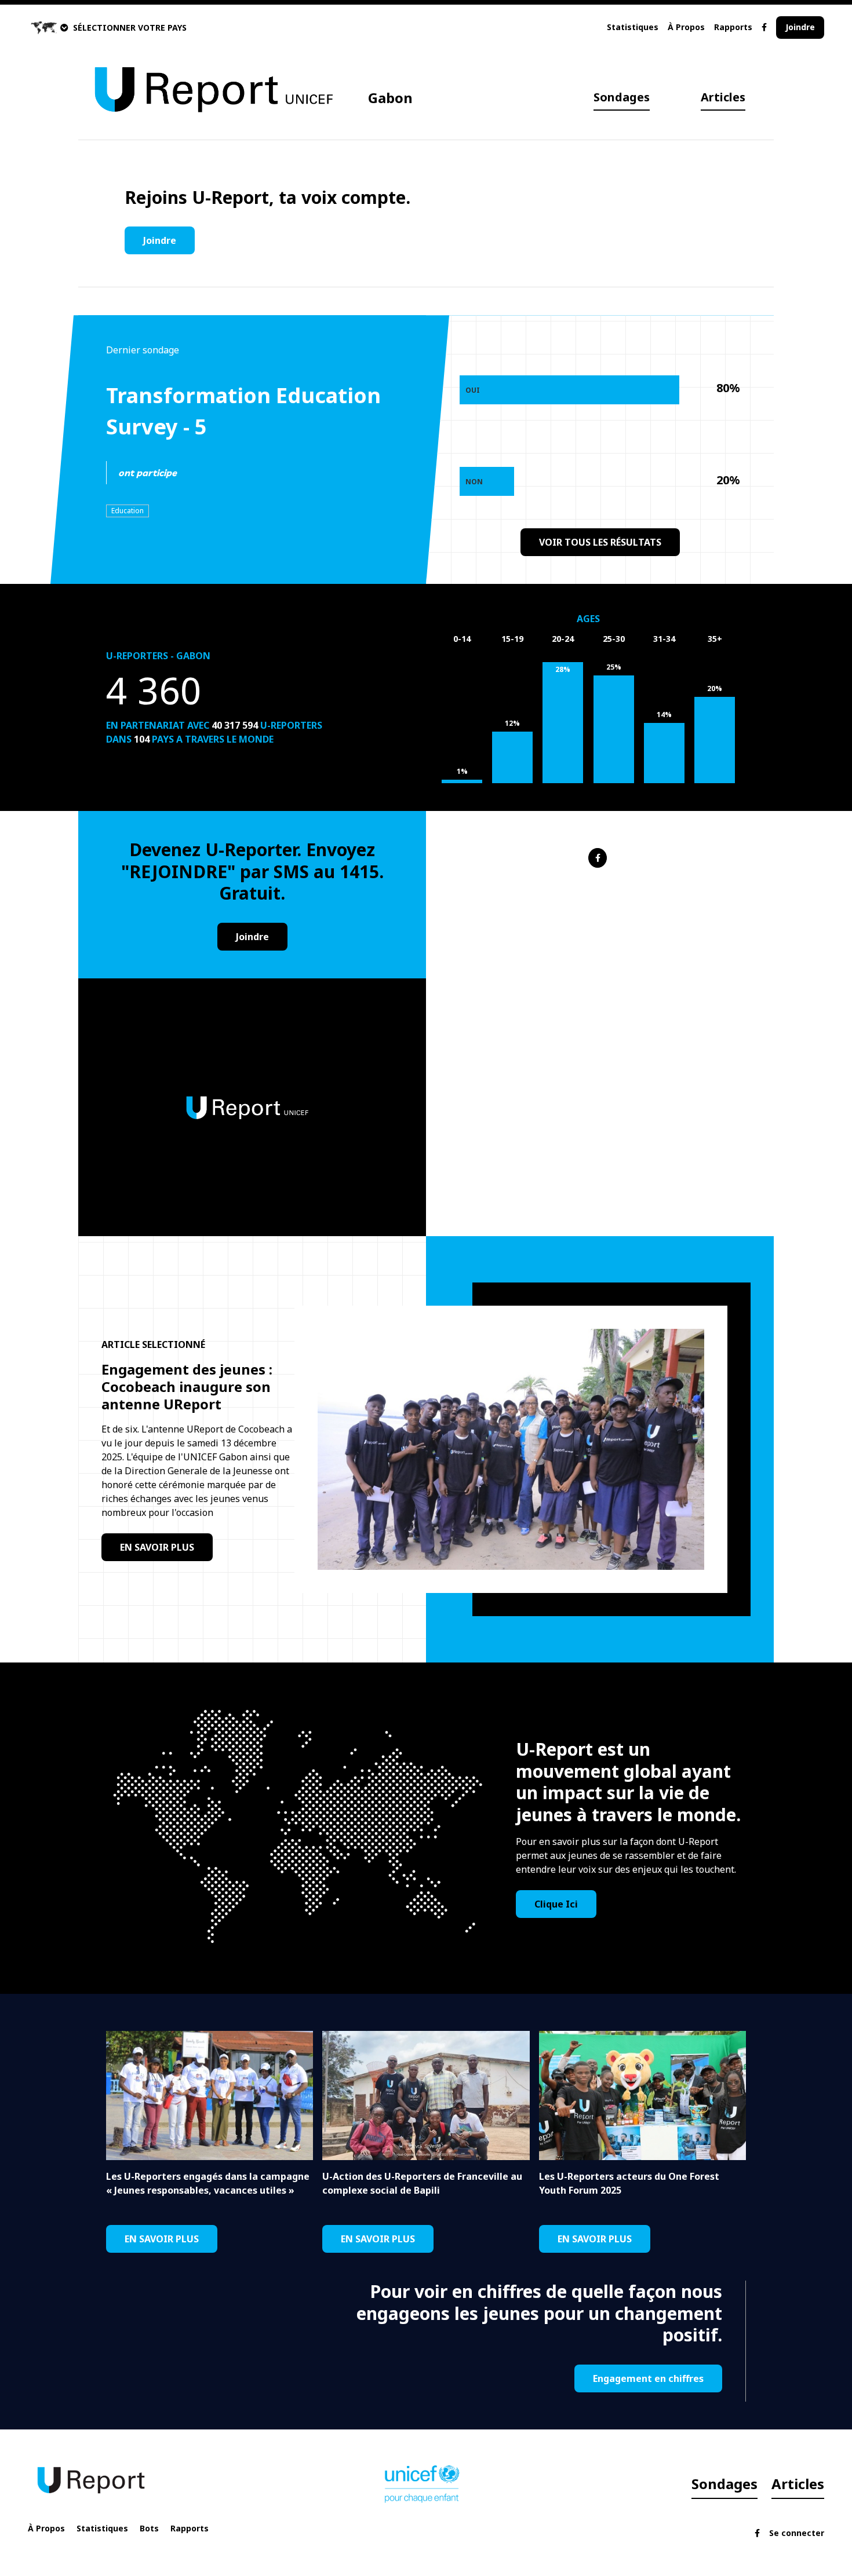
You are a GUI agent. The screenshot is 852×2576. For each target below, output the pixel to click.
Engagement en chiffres (648, 2378)
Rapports (733, 27)
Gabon (390, 98)
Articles (723, 97)
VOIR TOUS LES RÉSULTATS (600, 542)
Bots (149, 2528)
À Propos (686, 27)
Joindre (800, 27)
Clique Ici (556, 1904)
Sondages (622, 97)
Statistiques (633, 27)
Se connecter (797, 2533)
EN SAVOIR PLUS (157, 1547)
